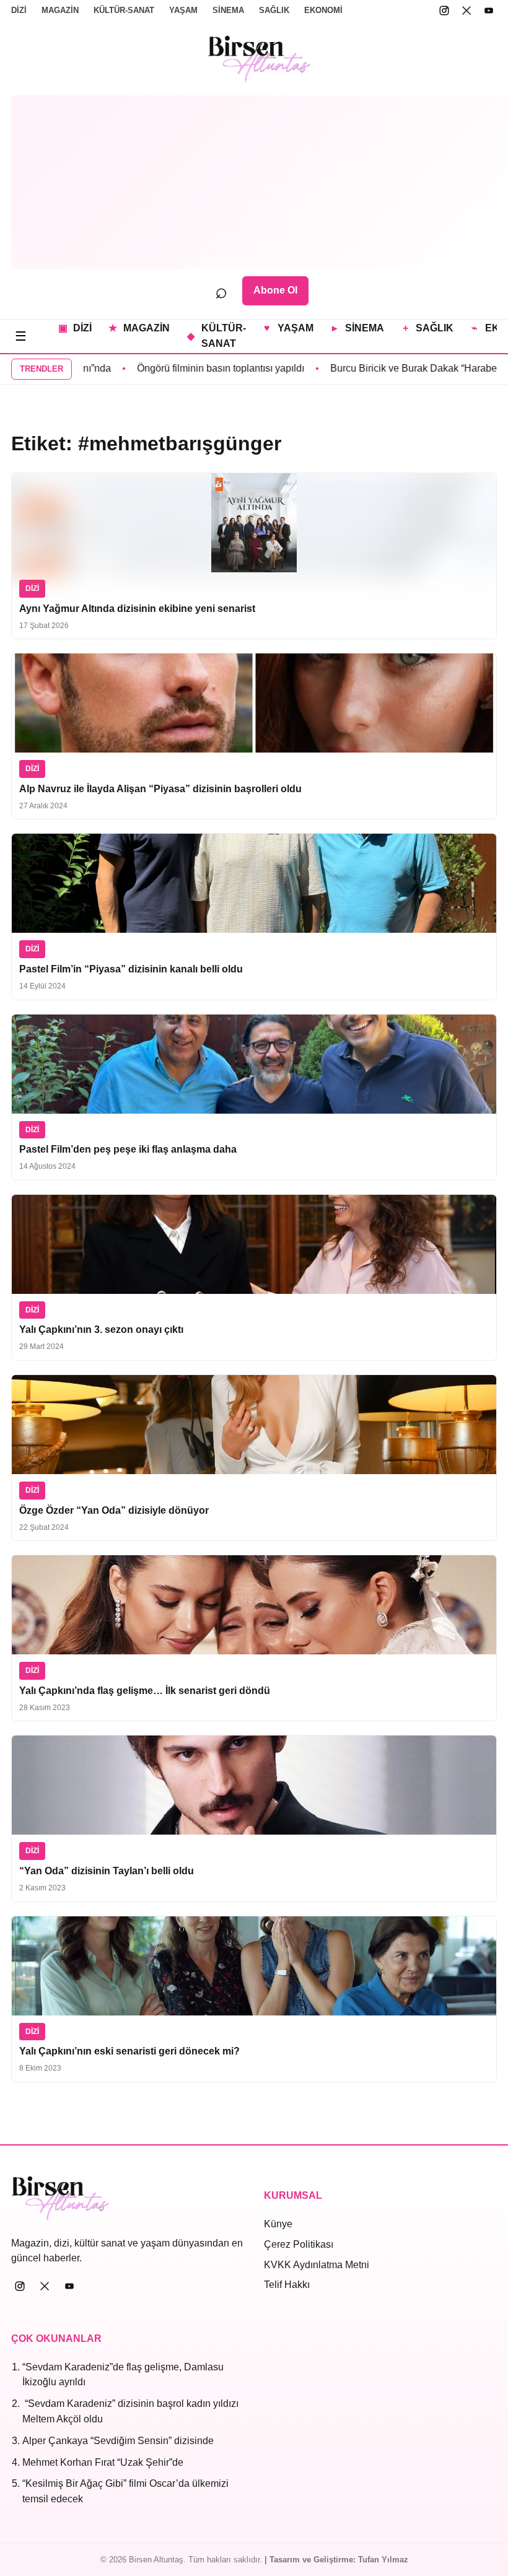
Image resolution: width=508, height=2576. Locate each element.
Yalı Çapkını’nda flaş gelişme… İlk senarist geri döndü (145, 1691)
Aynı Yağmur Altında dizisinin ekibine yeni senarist (137, 609)
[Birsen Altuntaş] (260, 59)
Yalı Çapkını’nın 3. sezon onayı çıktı (101, 1329)
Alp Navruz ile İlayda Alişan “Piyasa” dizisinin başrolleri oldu (160, 789)
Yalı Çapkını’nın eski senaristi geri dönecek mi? (129, 2051)
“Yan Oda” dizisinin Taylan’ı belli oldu (107, 1871)
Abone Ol (275, 290)
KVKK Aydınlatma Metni (317, 2265)
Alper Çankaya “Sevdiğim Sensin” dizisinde (118, 2441)
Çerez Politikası (299, 2244)
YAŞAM (183, 10)
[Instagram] (444, 11)
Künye (278, 2224)
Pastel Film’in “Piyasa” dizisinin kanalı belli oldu (131, 969)
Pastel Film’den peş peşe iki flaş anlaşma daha (128, 1149)
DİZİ (19, 10)
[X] (466, 11)
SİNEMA (228, 10)
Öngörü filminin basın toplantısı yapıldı (174, 368)
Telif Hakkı (287, 2285)
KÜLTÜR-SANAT (124, 10)
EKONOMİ (323, 10)
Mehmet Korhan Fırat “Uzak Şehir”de (103, 2462)
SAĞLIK (274, 10)
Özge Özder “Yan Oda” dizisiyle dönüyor (114, 1510)
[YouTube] (489, 11)
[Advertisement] (260, 182)
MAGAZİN (60, 10)
